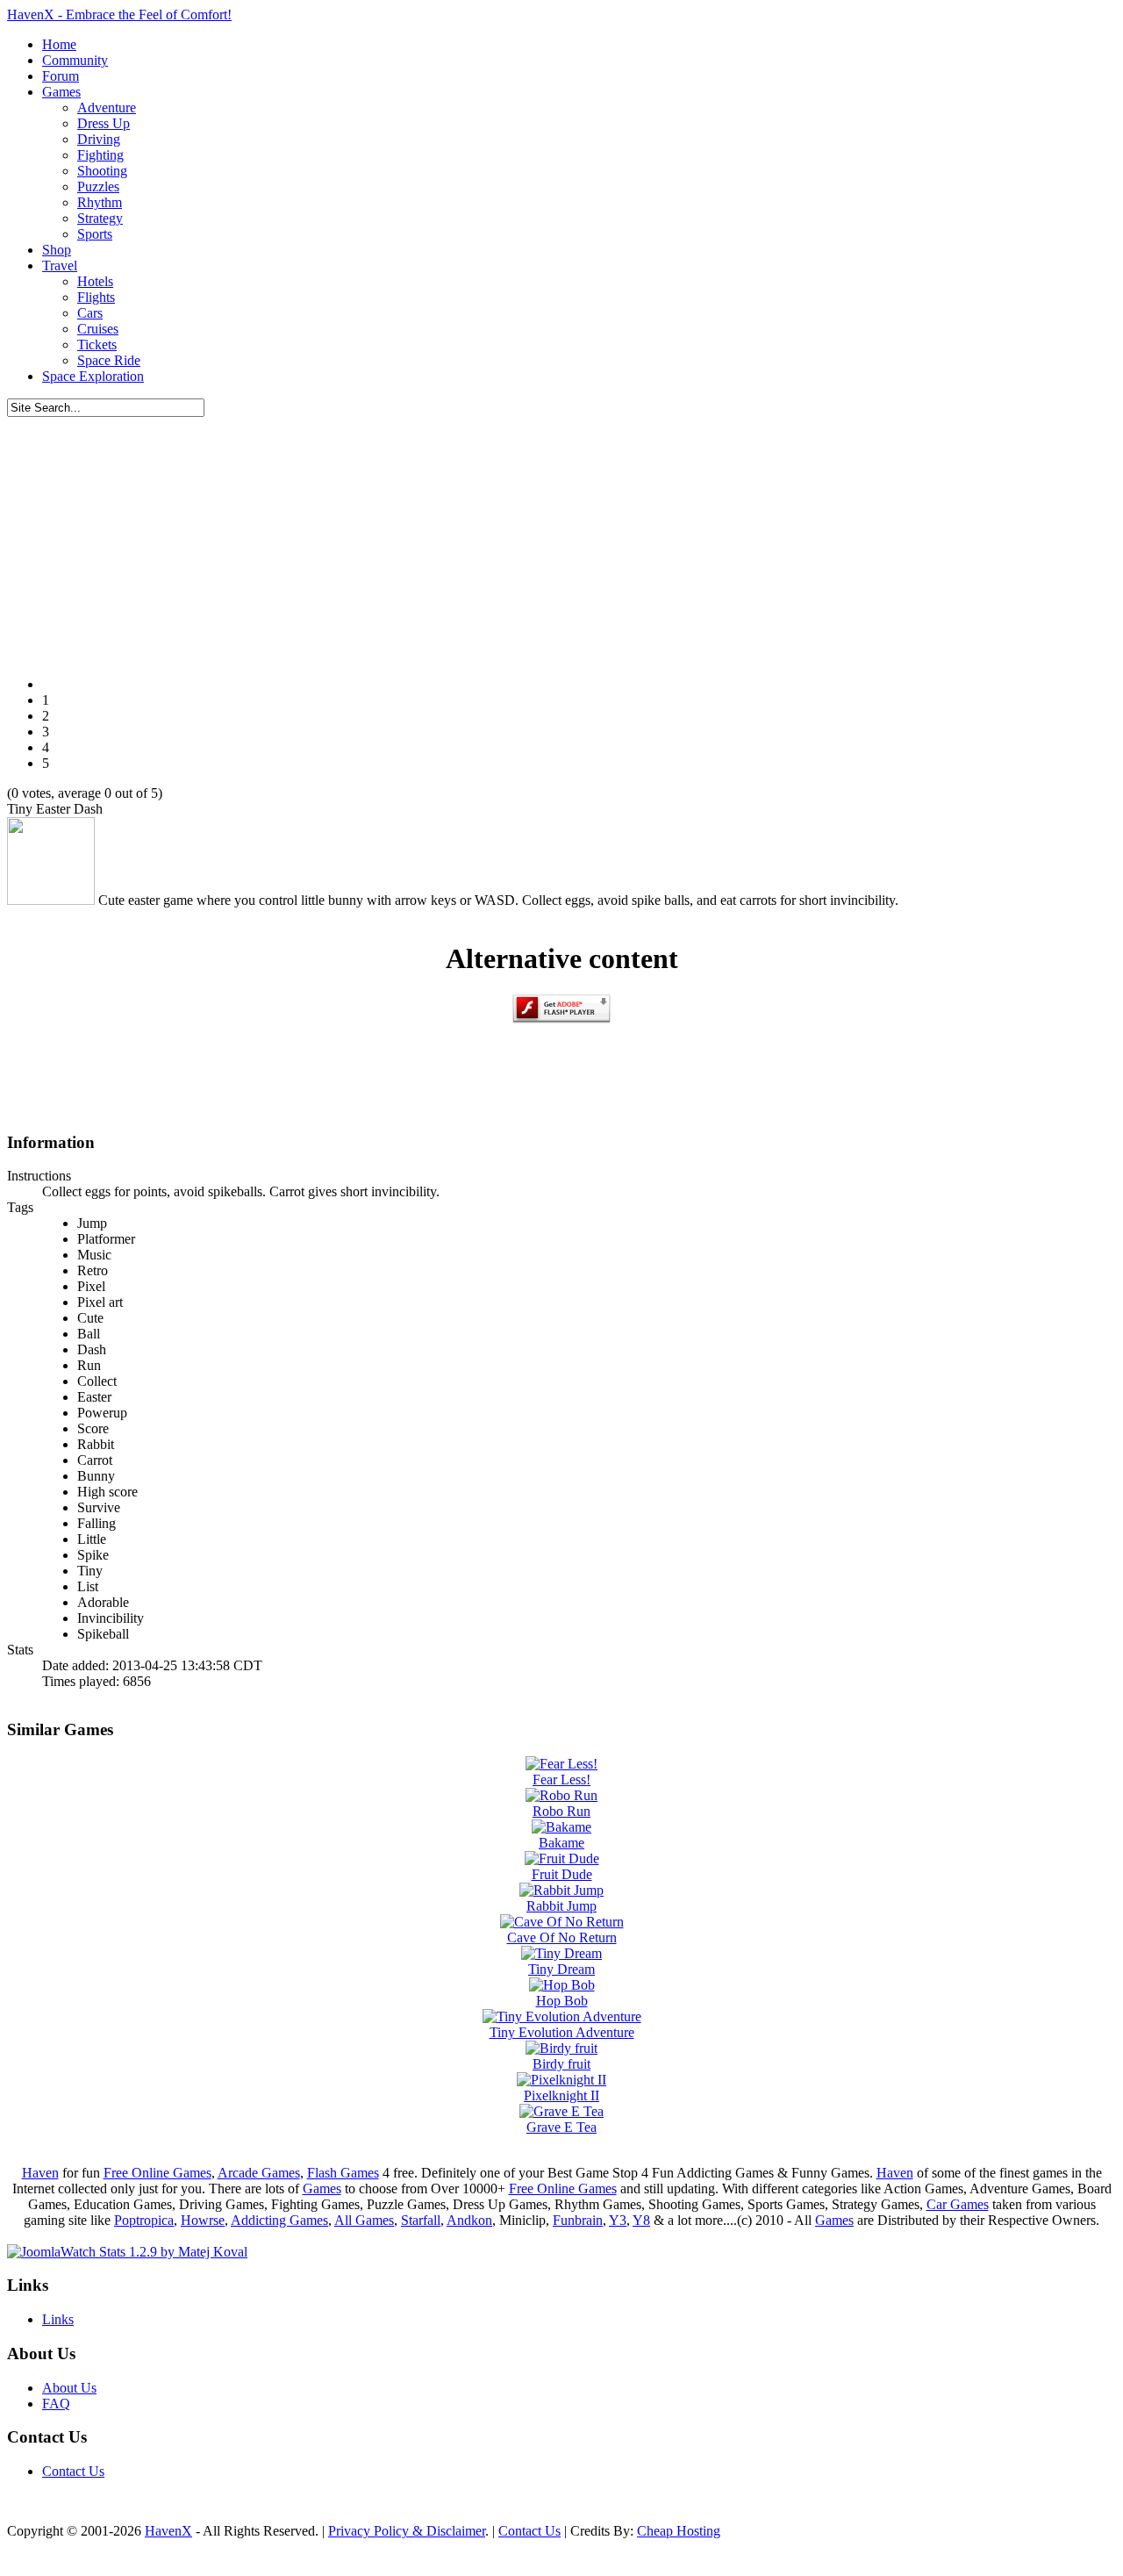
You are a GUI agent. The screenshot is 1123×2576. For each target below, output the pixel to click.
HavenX (168, 2531)
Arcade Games (259, 2173)
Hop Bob (562, 2001)
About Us (69, 2388)
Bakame (561, 1843)
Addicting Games (279, 2220)
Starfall (421, 2220)
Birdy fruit (561, 2064)
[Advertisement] (561, 540)
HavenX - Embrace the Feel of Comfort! (119, 14)
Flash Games (343, 2173)
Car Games (958, 2204)
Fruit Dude (562, 1874)
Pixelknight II (561, 2095)
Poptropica (144, 2220)
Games (322, 2189)
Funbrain (578, 2220)
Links (58, 2319)
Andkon (469, 2220)
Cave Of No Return (562, 1937)
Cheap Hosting (679, 2531)
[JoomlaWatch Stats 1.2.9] (127, 2252)
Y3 (618, 2220)
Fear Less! (561, 1780)
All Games (364, 2220)
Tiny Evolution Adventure (562, 2032)
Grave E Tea (561, 2127)
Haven (40, 2173)
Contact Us (73, 2471)
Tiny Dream (561, 1969)
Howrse (203, 2220)
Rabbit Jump (561, 1906)
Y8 (641, 2220)
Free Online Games (157, 2173)
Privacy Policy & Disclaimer (407, 2531)
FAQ (56, 2404)
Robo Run (561, 1811)
